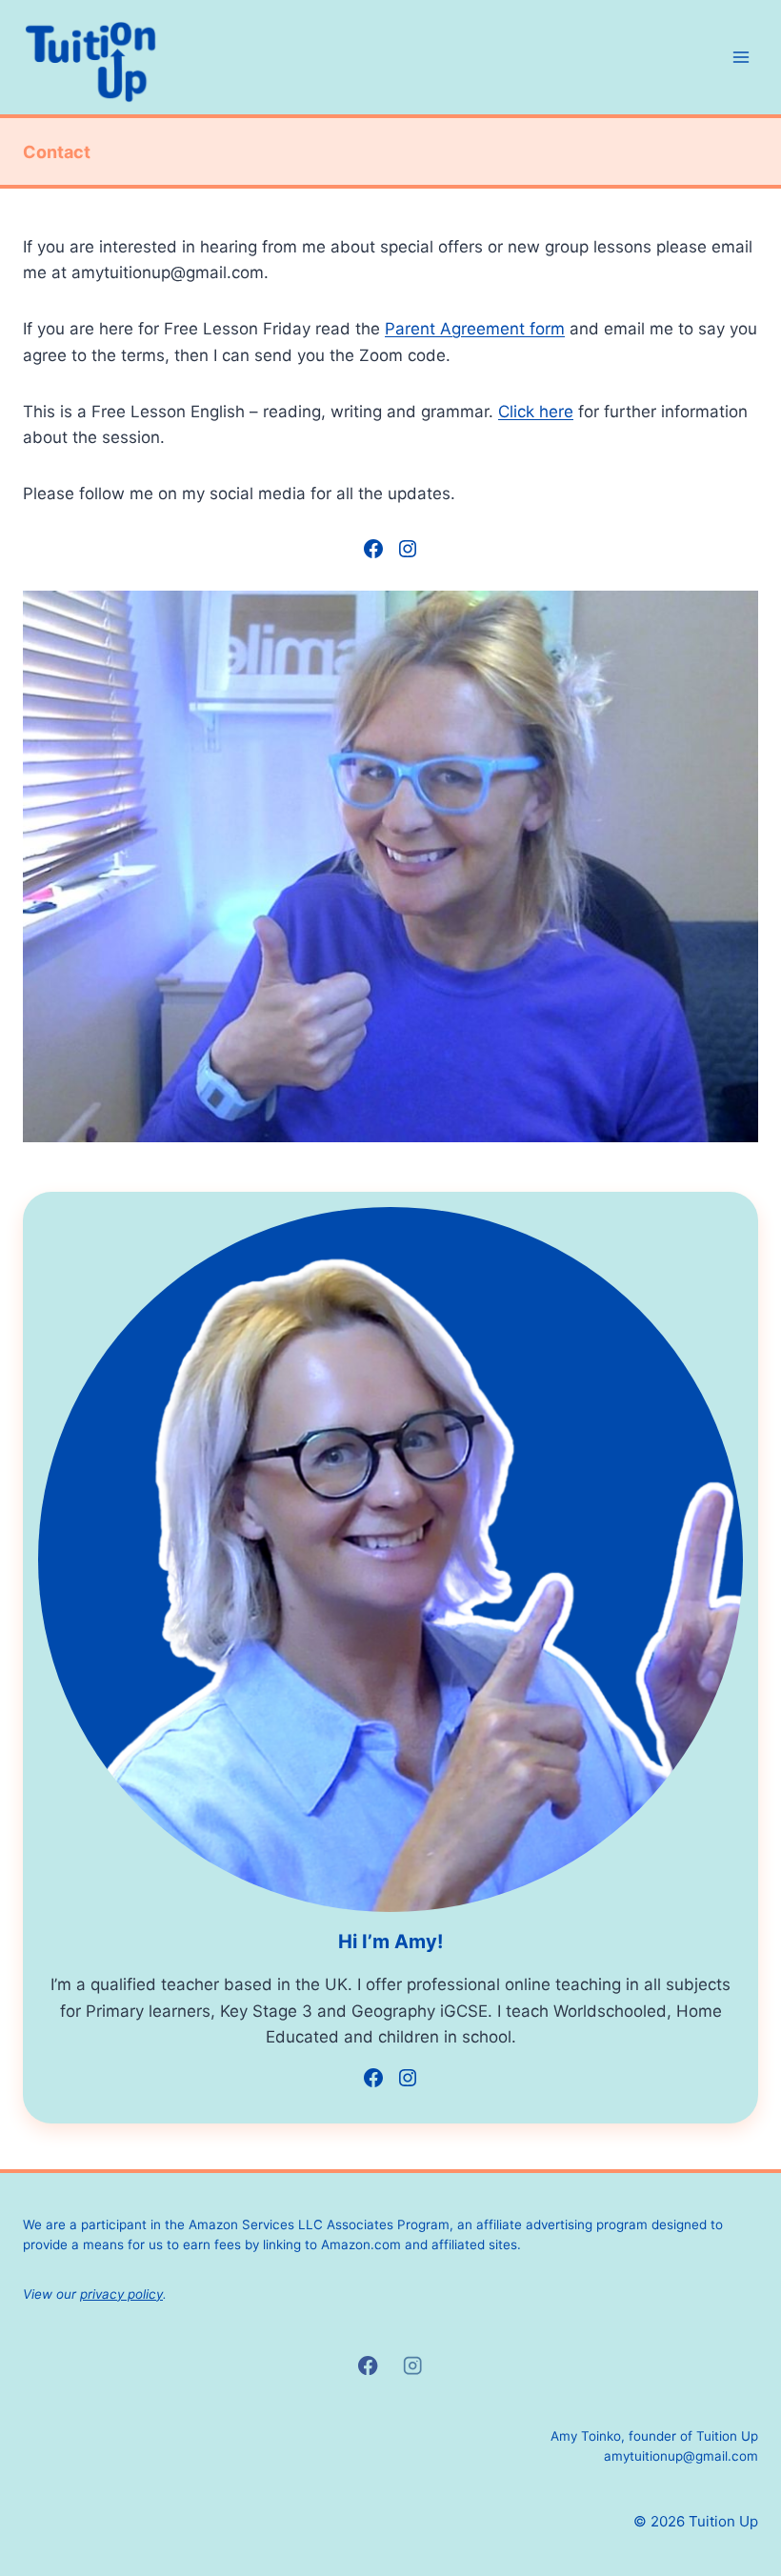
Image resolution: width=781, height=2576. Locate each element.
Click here (536, 412)
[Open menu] (741, 57)
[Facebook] (368, 2366)
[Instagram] (413, 2366)
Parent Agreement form (475, 329)
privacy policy (121, 2294)
